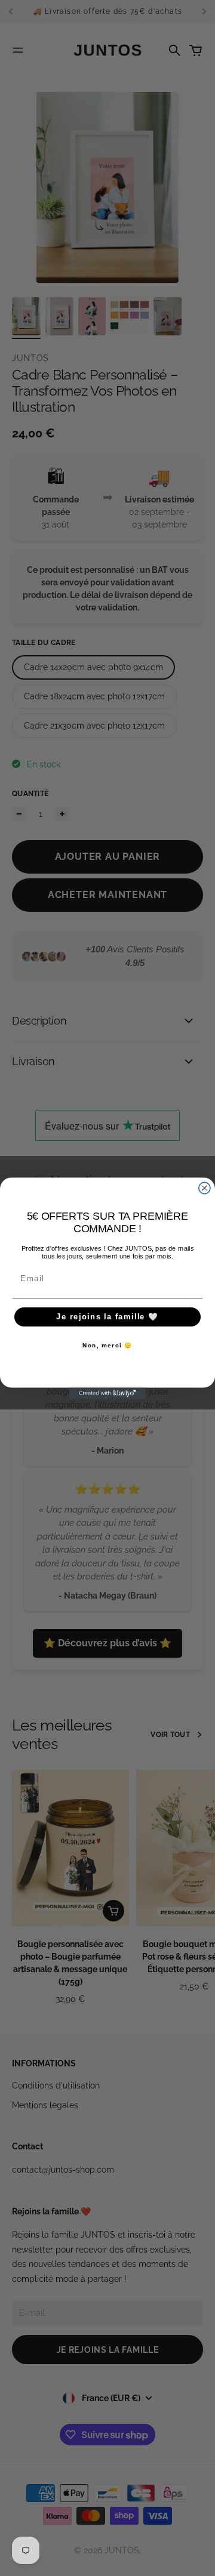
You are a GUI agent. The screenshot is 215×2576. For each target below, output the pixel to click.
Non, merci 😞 (107, 1345)
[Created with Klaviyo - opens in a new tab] (107, 1393)
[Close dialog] (205, 1188)
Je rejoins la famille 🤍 (107, 1317)
